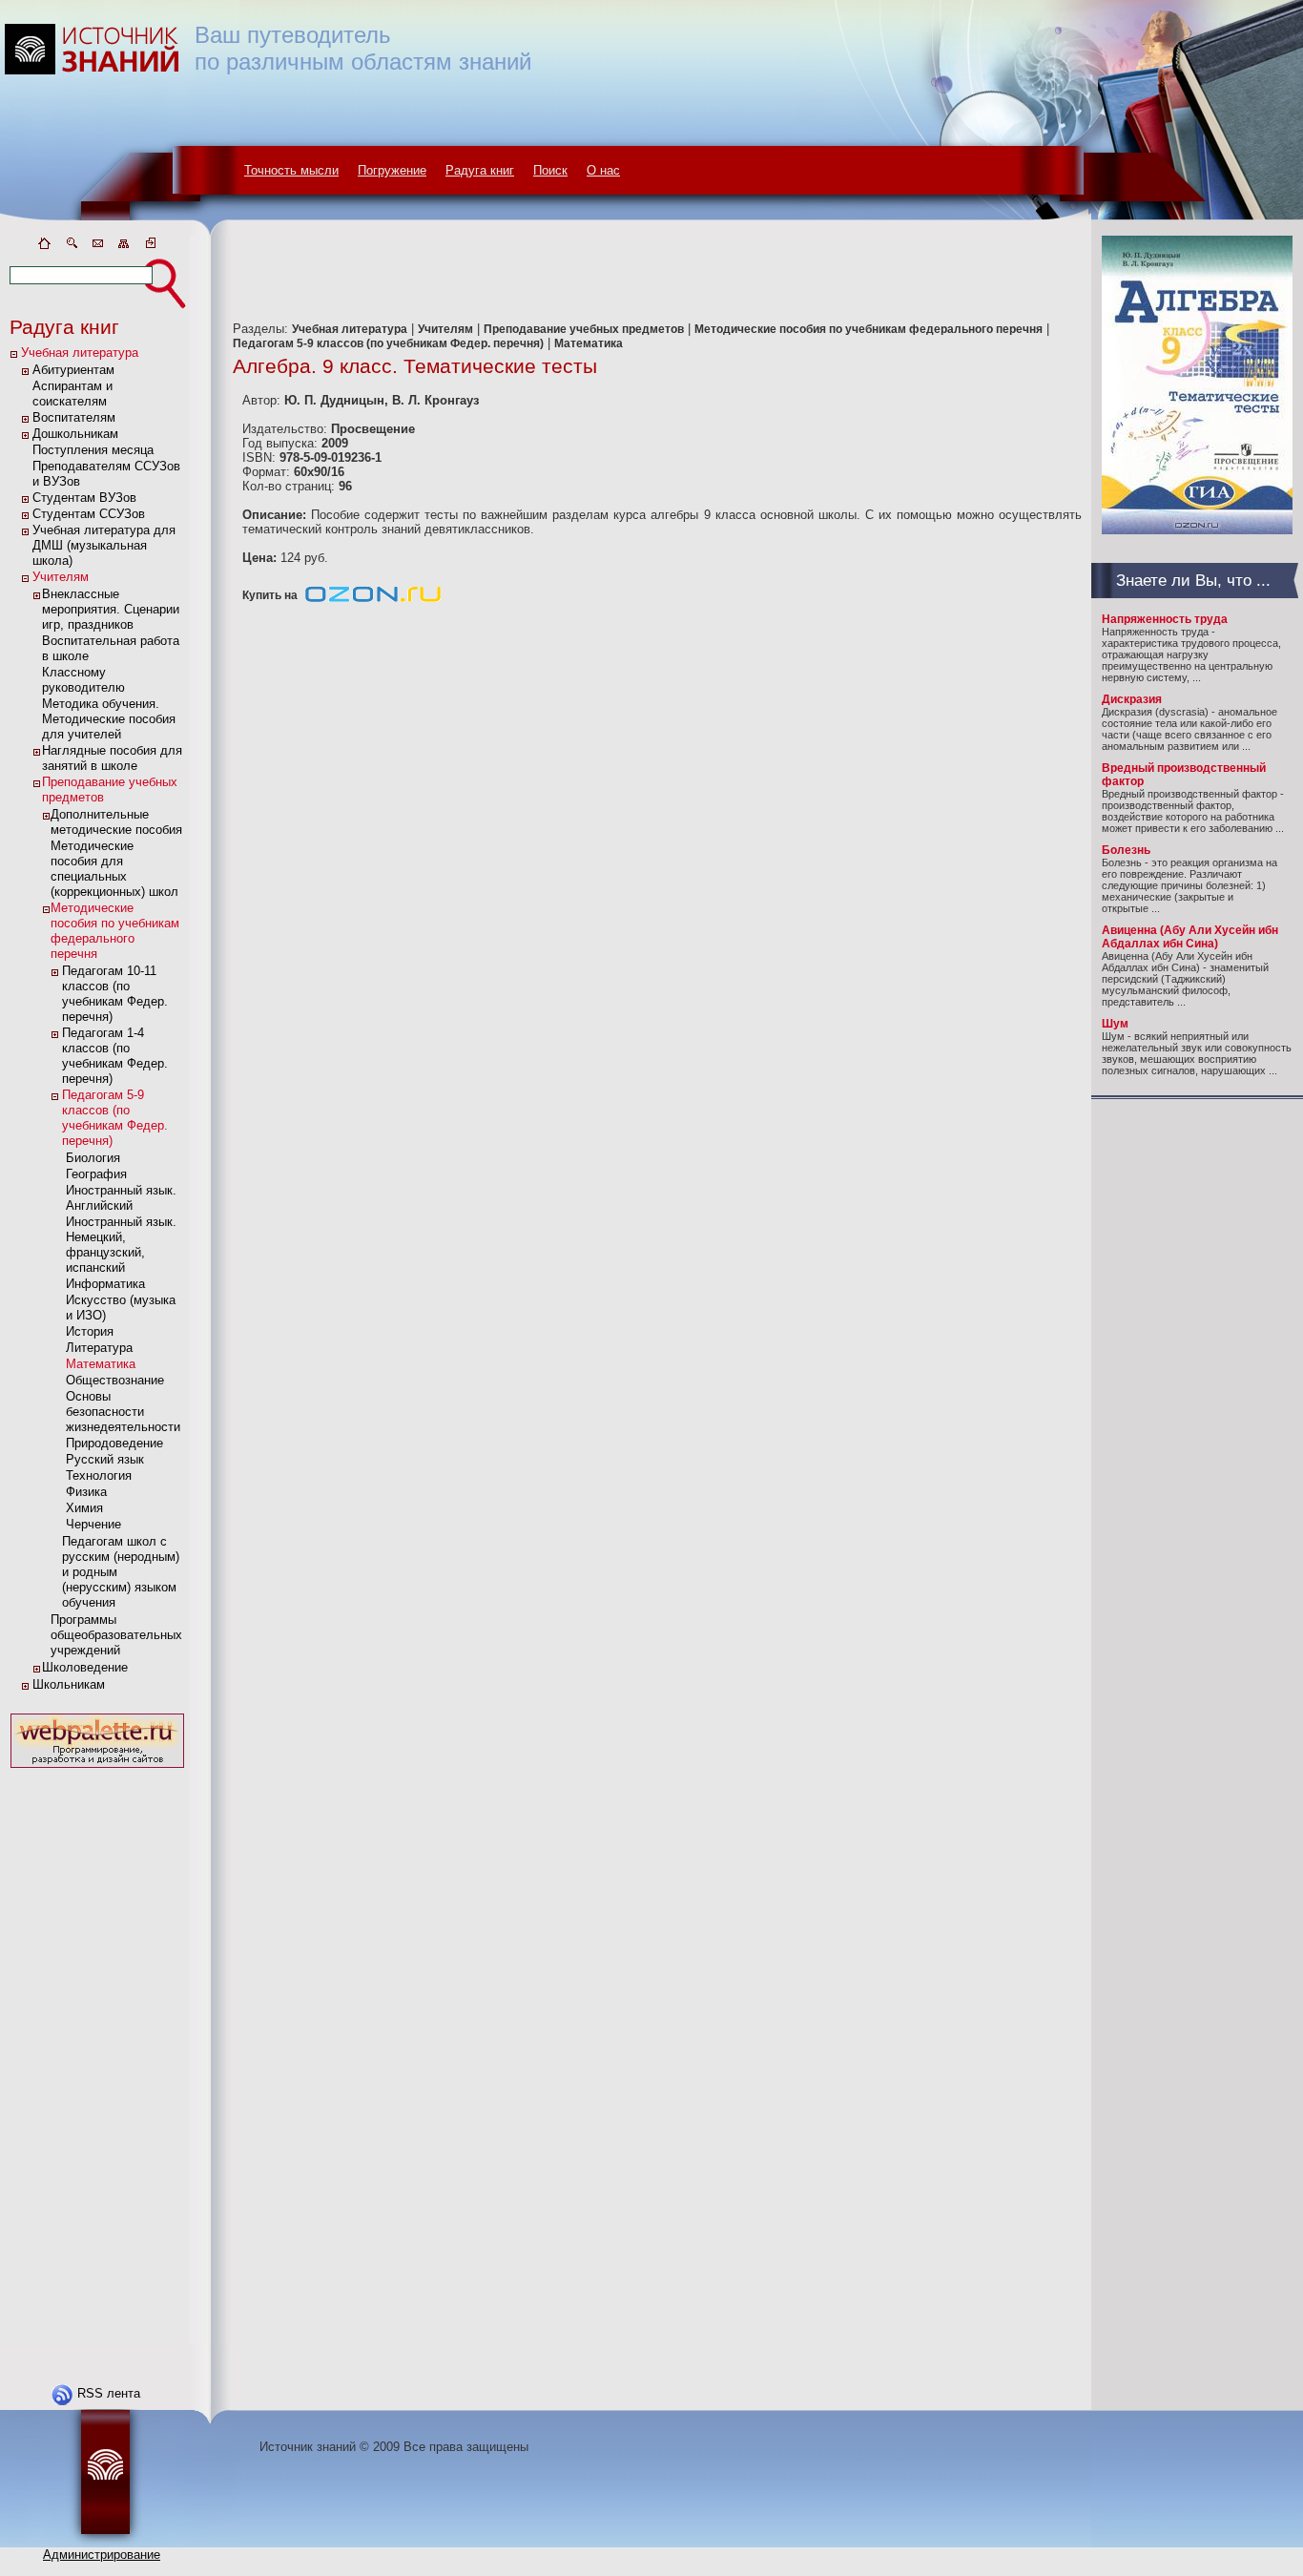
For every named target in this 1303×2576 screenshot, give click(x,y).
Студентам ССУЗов (89, 514)
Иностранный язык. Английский (121, 1198)
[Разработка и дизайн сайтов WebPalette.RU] (97, 1768)
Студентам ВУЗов (84, 498)
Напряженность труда (1165, 619)
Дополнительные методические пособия (116, 822)
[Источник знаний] (120, 231)
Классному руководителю (83, 680)
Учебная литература (80, 353)
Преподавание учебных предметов (584, 329)
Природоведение (114, 1443)
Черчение (93, 1524)
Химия (84, 1508)
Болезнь (1126, 850)
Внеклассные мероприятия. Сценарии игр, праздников (111, 609)
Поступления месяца (93, 450)
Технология (99, 1475)
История (90, 1331)
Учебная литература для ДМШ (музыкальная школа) (104, 545)
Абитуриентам (73, 370)
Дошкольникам (75, 434)
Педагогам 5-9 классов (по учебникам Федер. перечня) (115, 1118)
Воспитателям (74, 417)
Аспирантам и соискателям (72, 394)
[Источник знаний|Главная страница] (44, 247)
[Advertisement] (97, 2059)
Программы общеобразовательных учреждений (116, 1635)
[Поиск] (71, 247)
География (96, 1174)
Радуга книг (480, 170)
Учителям (61, 577)
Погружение (392, 170)
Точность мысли (291, 170)
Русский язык (105, 1459)
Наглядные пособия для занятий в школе (112, 758)
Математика (101, 1364)
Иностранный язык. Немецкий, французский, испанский (121, 1245)
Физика (86, 1492)
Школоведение (85, 1667)
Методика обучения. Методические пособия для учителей (109, 719)
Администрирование (102, 2555)
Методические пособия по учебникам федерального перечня (115, 931)
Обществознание (115, 1380)
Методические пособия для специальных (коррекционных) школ (114, 869)
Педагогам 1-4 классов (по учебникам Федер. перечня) (115, 1056)
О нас (603, 170)
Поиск (550, 170)
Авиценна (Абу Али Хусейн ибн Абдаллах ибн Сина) (1190, 937)
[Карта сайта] (124, 247)
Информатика (105, 1284)
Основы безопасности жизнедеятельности (123, 1412)
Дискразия (1132, 699)
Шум (1115, 1024)
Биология (93, 1158)
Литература (99, 1348)
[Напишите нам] (97, 247)
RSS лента (109, 2393)
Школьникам (69, 1684)
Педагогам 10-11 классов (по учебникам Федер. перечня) (115, 994)
